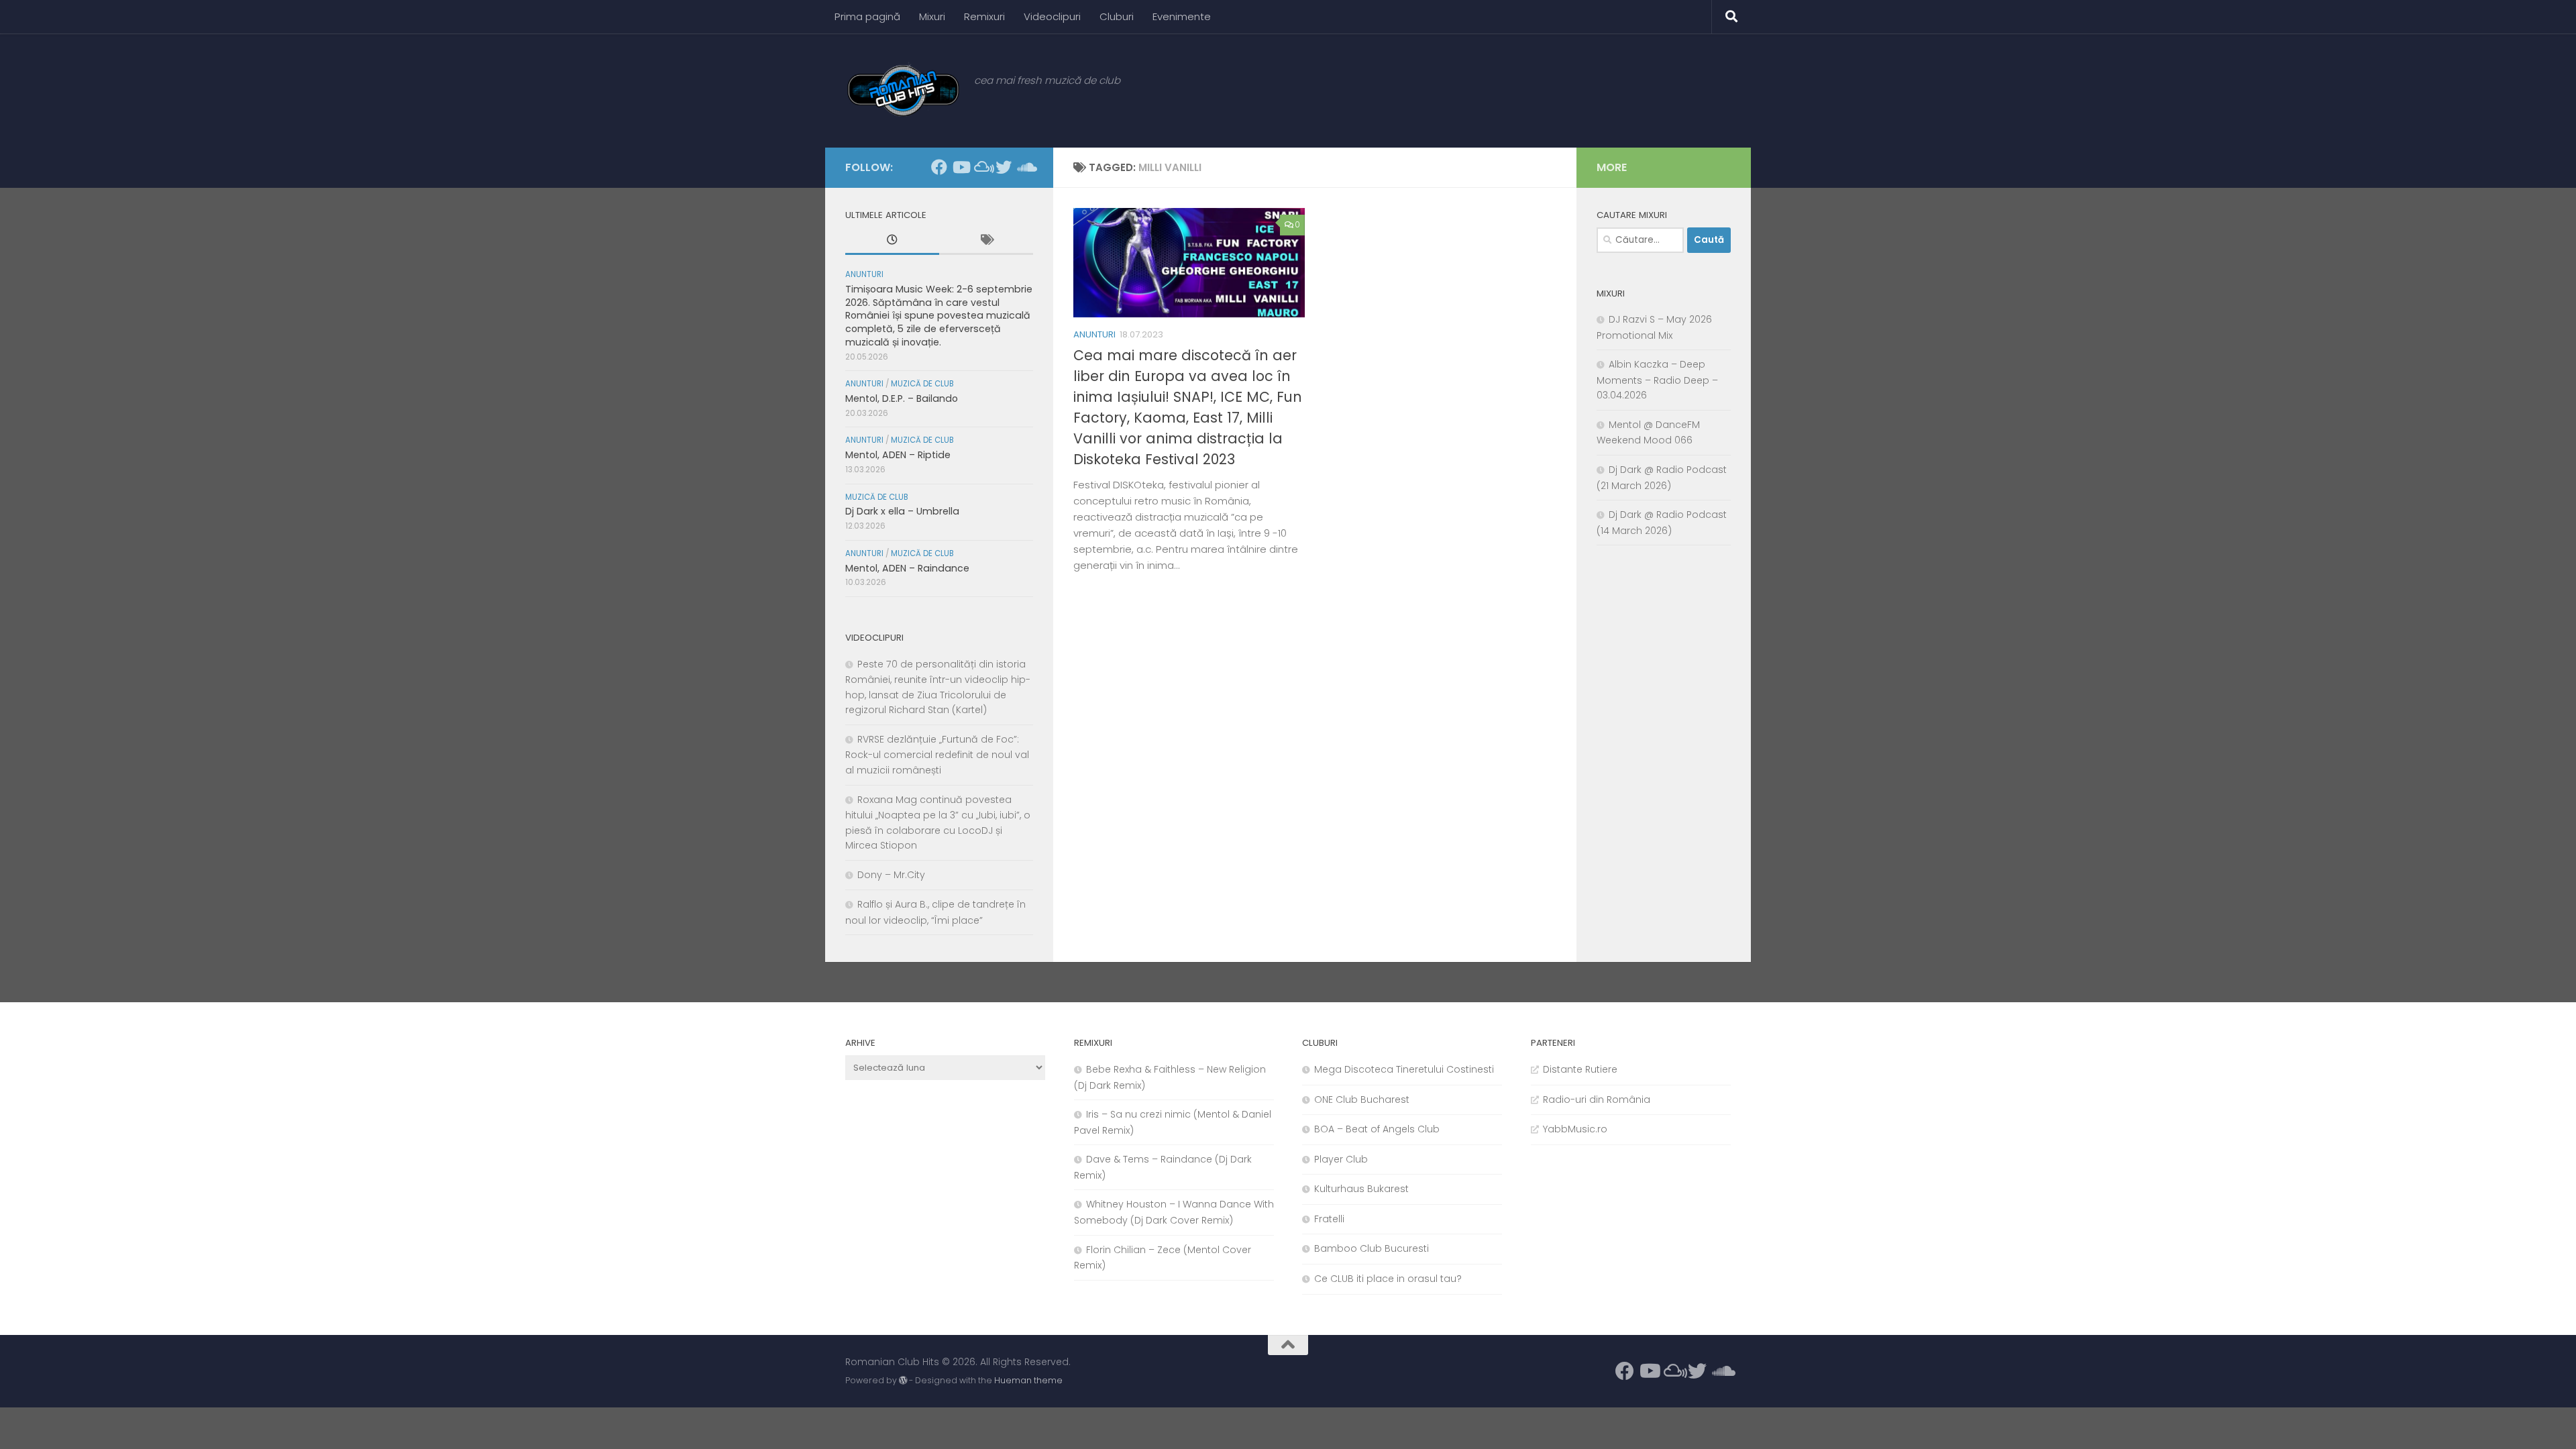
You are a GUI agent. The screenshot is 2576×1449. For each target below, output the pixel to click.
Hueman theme (1028, 1380)
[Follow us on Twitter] (1004, 167)
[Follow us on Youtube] (961, 167)
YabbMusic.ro (1575, 1129)
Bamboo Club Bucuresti (1372, 1248)
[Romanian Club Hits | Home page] (903, 91)
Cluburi (1117, 16)
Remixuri (984, 16)
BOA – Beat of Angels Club (1377, 1129)
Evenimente (1182, 16)
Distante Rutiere (1580, 1069)
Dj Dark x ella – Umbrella (902, 511)
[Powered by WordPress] (903, 1381)
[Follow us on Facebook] (939, 167)
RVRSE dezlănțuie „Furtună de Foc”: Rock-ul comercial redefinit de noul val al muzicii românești (937, 755)
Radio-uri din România (1597, 1099)
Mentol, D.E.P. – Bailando (902, 398)
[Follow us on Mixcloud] (982, 167)
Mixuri (932, 16)
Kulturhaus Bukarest (1361, 1189)
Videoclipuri (1052, 16)
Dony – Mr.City (891, 875)
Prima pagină (867, 16)
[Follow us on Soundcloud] (1025, 167)
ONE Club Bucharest (1362, 1099)
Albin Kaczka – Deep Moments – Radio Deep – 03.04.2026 (1657, 380)
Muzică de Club (922, 384)
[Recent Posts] (892, 241)
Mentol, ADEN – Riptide (898, 455)
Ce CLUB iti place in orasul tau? (1388, 1279)
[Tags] (986, 241)
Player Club (1341, 1159)
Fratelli (1329, 1219)
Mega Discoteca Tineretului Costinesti (1404, 1069)
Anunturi (1094, 334)
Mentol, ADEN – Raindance (907, 568)
